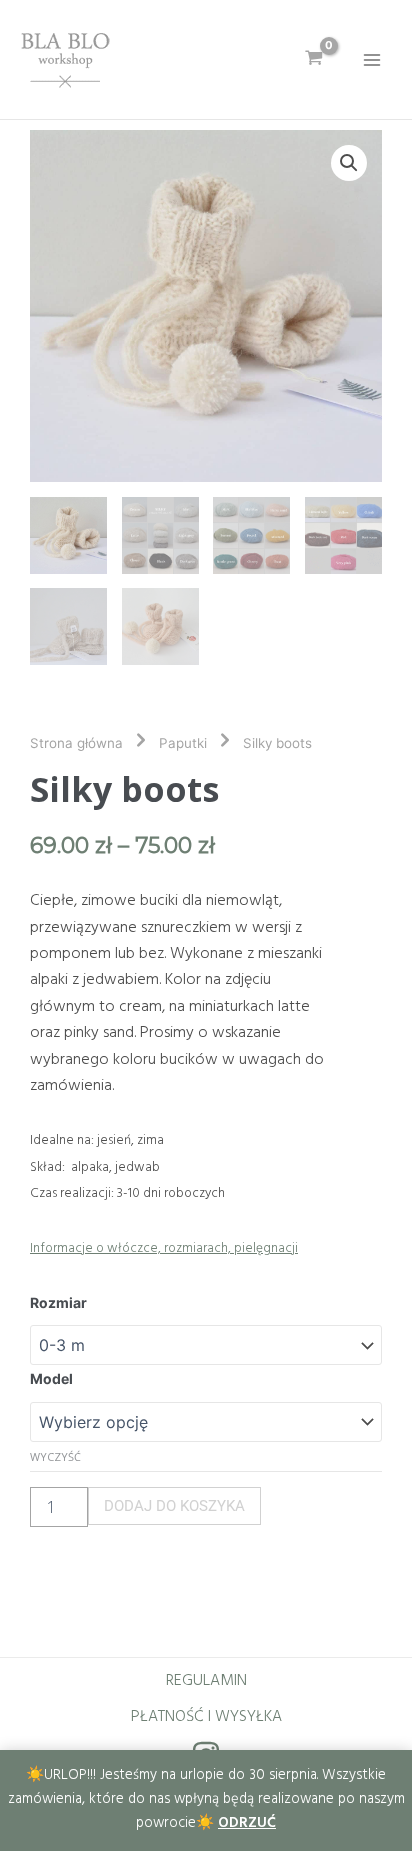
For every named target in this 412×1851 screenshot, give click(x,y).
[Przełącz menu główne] (372, 59)
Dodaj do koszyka (174, 1506)
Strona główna (76, 743)
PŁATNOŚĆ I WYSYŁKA (206, 1717)
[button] (349, 163)
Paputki (183, 743)
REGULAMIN (206, 1681)
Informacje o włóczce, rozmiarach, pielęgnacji (164, 1248)
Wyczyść (55, 1456)
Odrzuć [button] (247, 1823)
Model (51, 1378)
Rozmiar (58, 1302)
